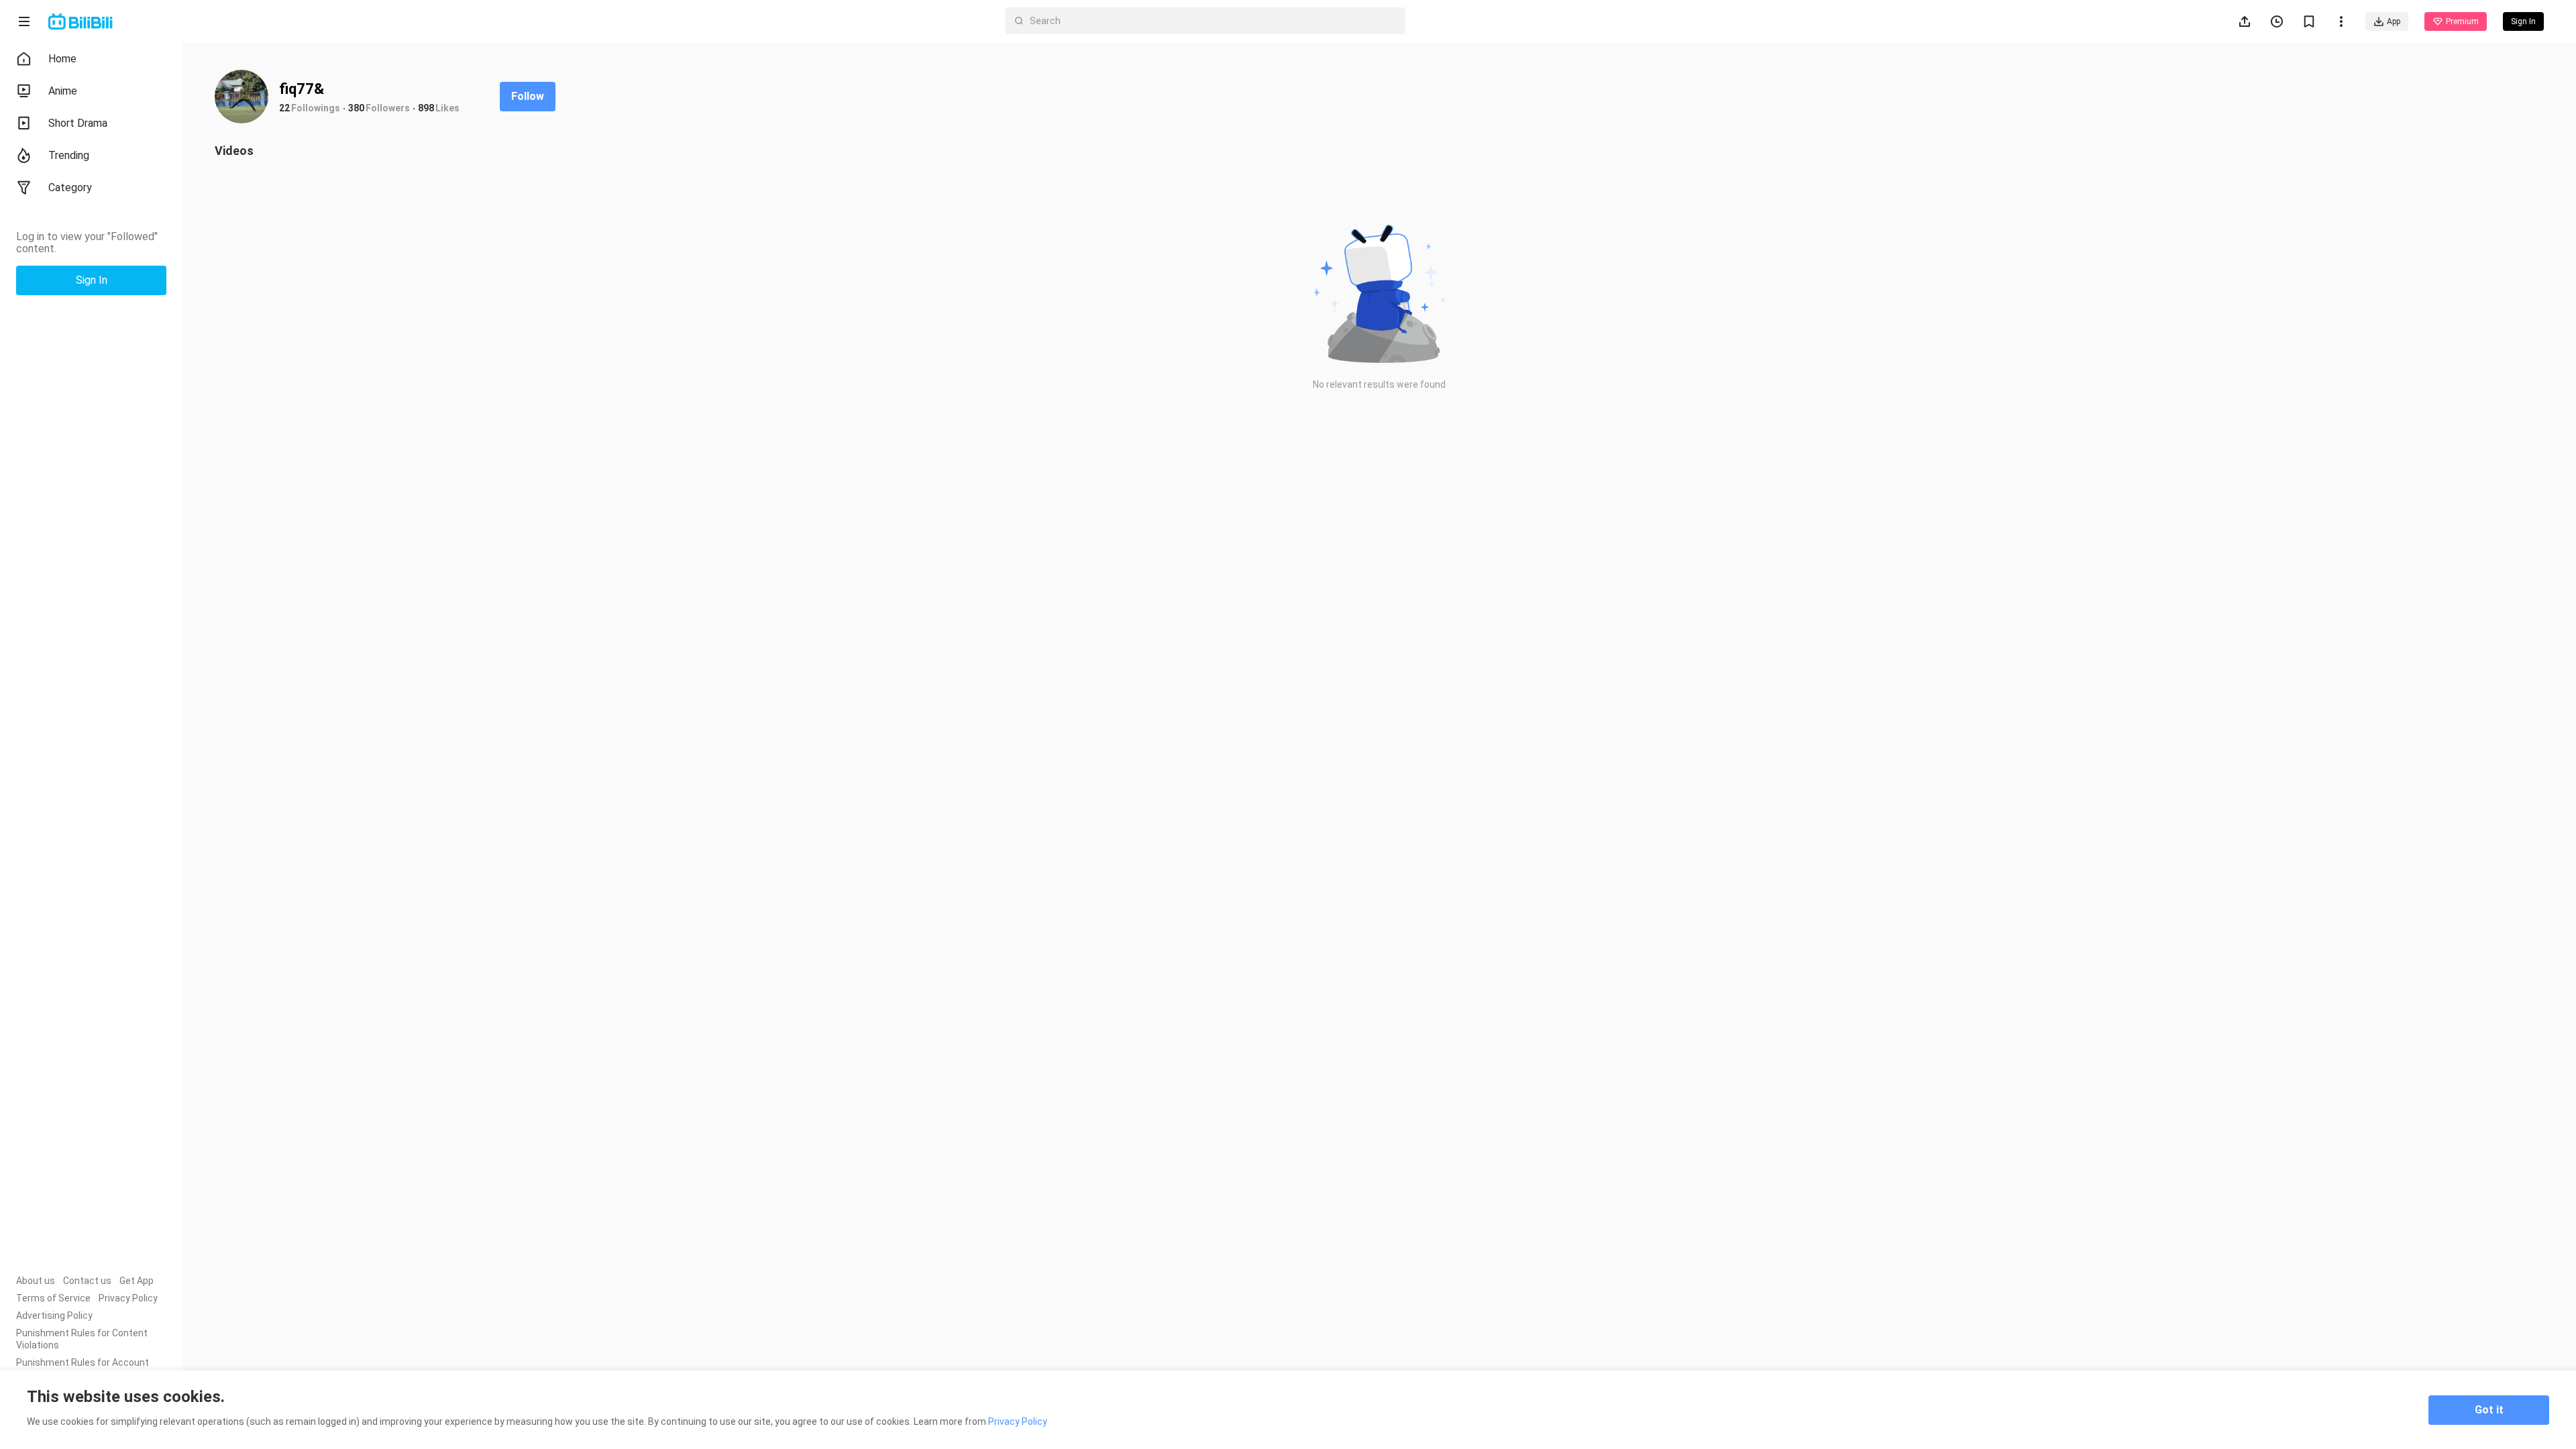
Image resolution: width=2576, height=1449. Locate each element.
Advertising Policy (54, 1316)
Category (70, 187)
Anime (63, 91)
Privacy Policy (128, 1298)
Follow (528, 96)
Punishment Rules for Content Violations (82, 1339)
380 (356, 108)
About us (36, 1281)
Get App (137, 1281)
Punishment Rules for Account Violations (83, 1368)
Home (62, 59)
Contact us (87, 1281)
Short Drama (78, 123)
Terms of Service (53, 1298)
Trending (69, 155)
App (2394, 21)
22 (284, 108)
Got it (2489, 1410)
